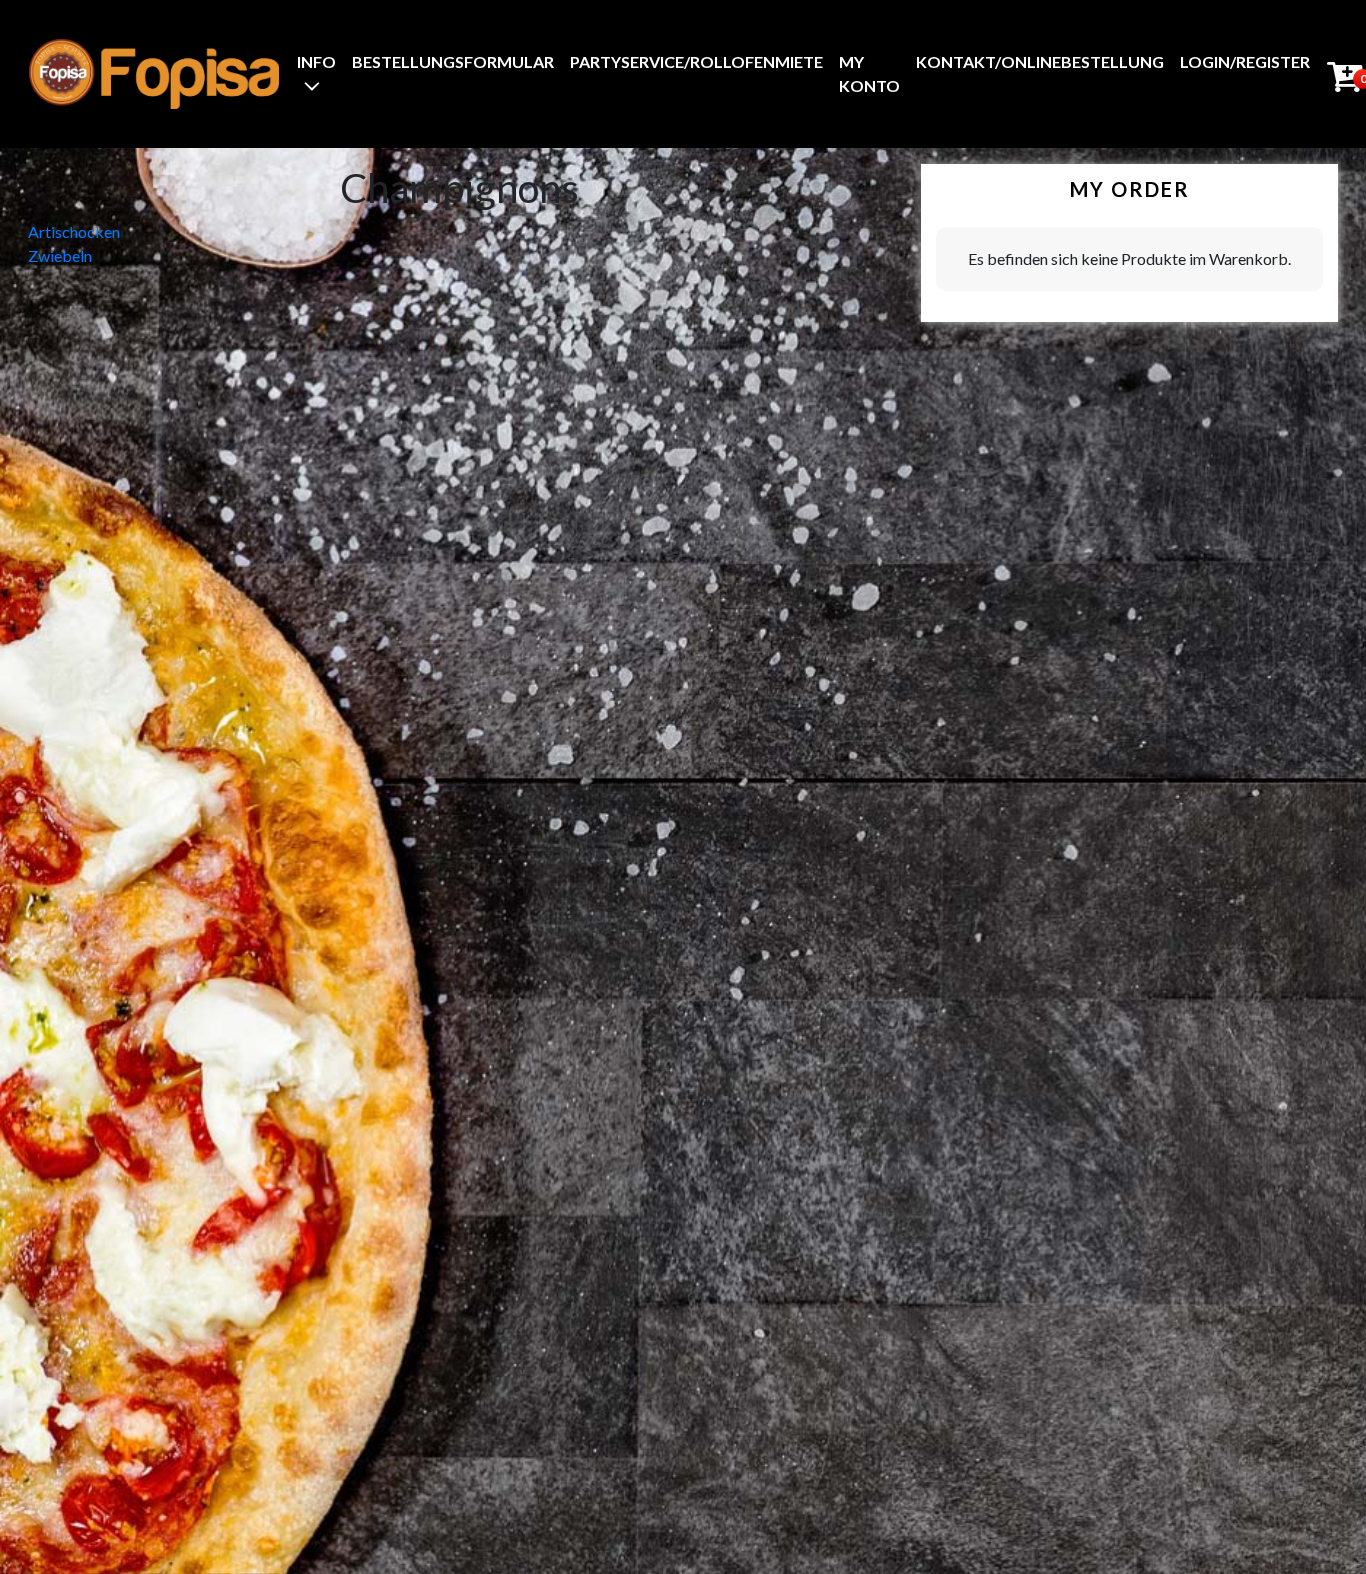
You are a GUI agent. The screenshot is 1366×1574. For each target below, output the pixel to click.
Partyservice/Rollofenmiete (696, 61)
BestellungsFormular (453, 61)
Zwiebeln (60, 255)
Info (316, 61)
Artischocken (74, 231)
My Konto (869, 73)
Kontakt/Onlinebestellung (1040, 61)
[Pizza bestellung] (154, 73)
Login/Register (1245, 61)
